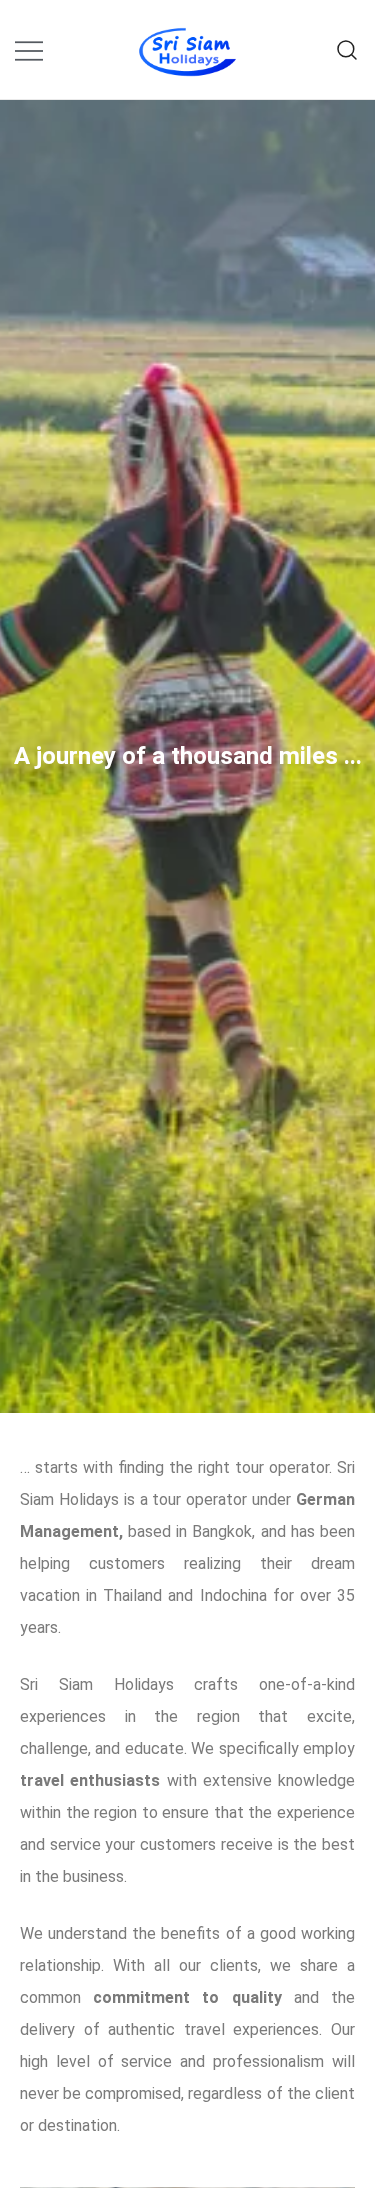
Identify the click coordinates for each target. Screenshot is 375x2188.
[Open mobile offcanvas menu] (29, 49)
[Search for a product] (347, 49)
